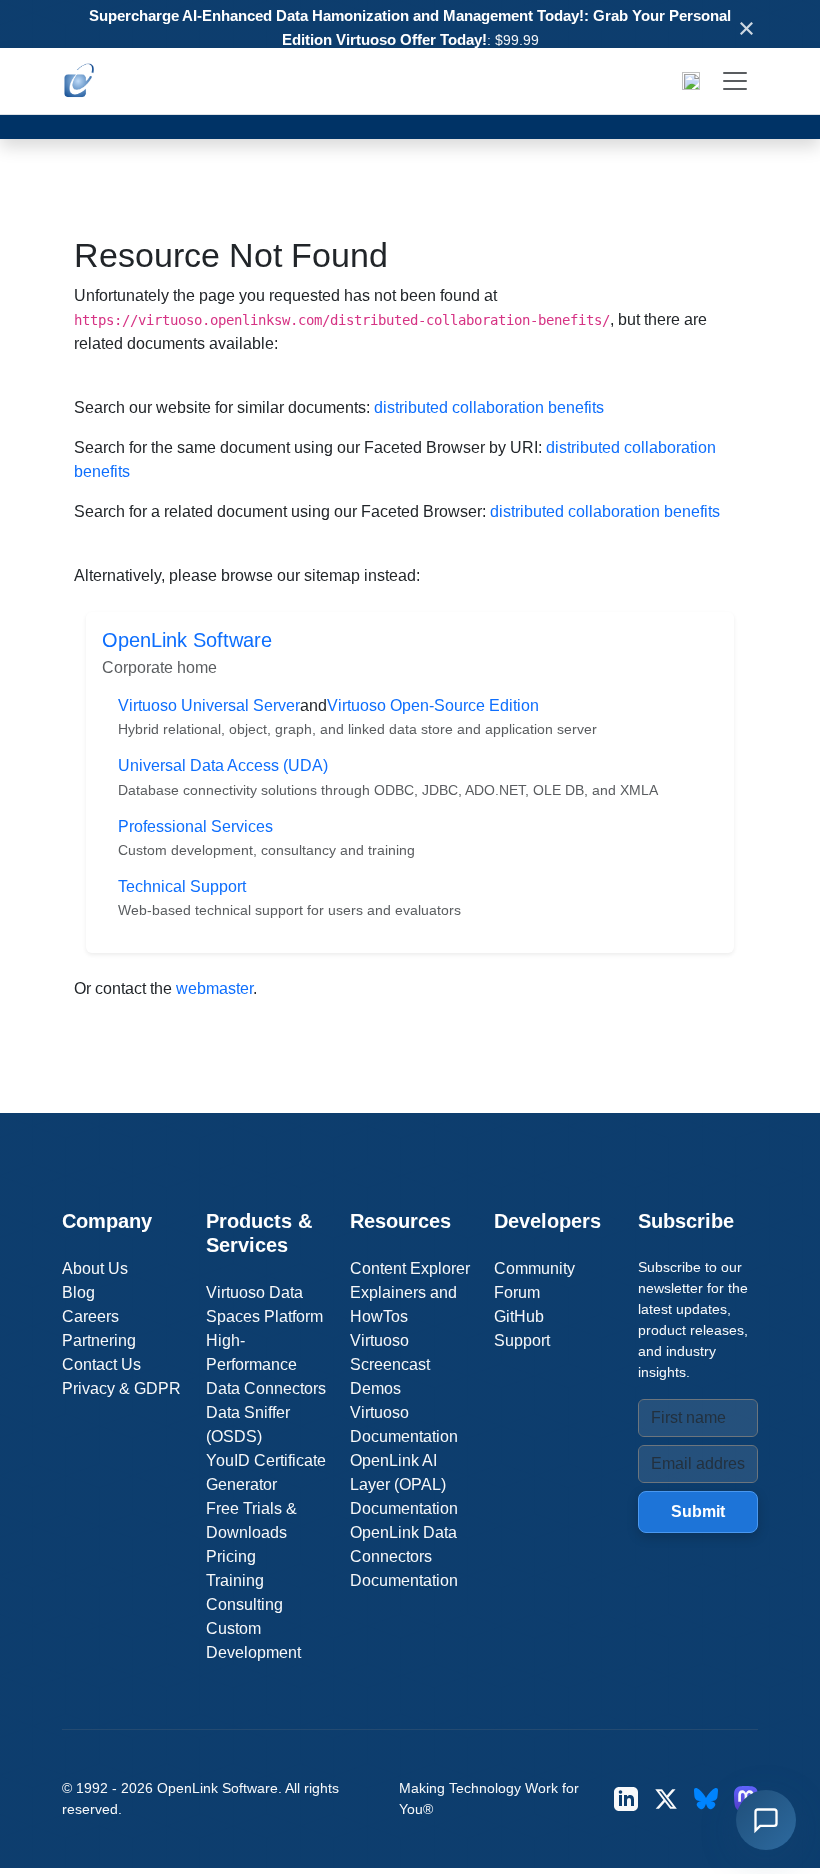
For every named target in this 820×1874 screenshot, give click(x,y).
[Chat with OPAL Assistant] (766, 1820)
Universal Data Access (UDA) (223, 765)
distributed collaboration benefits (489, 407)
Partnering (99, 1340)
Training (235, 1580)
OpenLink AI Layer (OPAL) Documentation (404, 1484)
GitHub (519, 1316)
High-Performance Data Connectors (266, 1364)
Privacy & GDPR (121, 1388)
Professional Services (195, 826)
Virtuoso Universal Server (209, 705)
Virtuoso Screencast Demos (390, 1364)
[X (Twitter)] (666, 1798)
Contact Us (101, 1364)
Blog (78, 1292)
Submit (698, 1511)
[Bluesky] (706, 1798)
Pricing (231, 1556)
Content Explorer (410, 1268)
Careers (90, 1316)
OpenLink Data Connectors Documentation (404, 1556)
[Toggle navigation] (735, 81)
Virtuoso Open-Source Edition (433, 705)
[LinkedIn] (626, 1798)
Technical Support (182, 886)
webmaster (214, 988)
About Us (95, 1268)
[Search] (691, 81)
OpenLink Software (187, 640)
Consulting (244, 1604)
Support (522, 1340)
